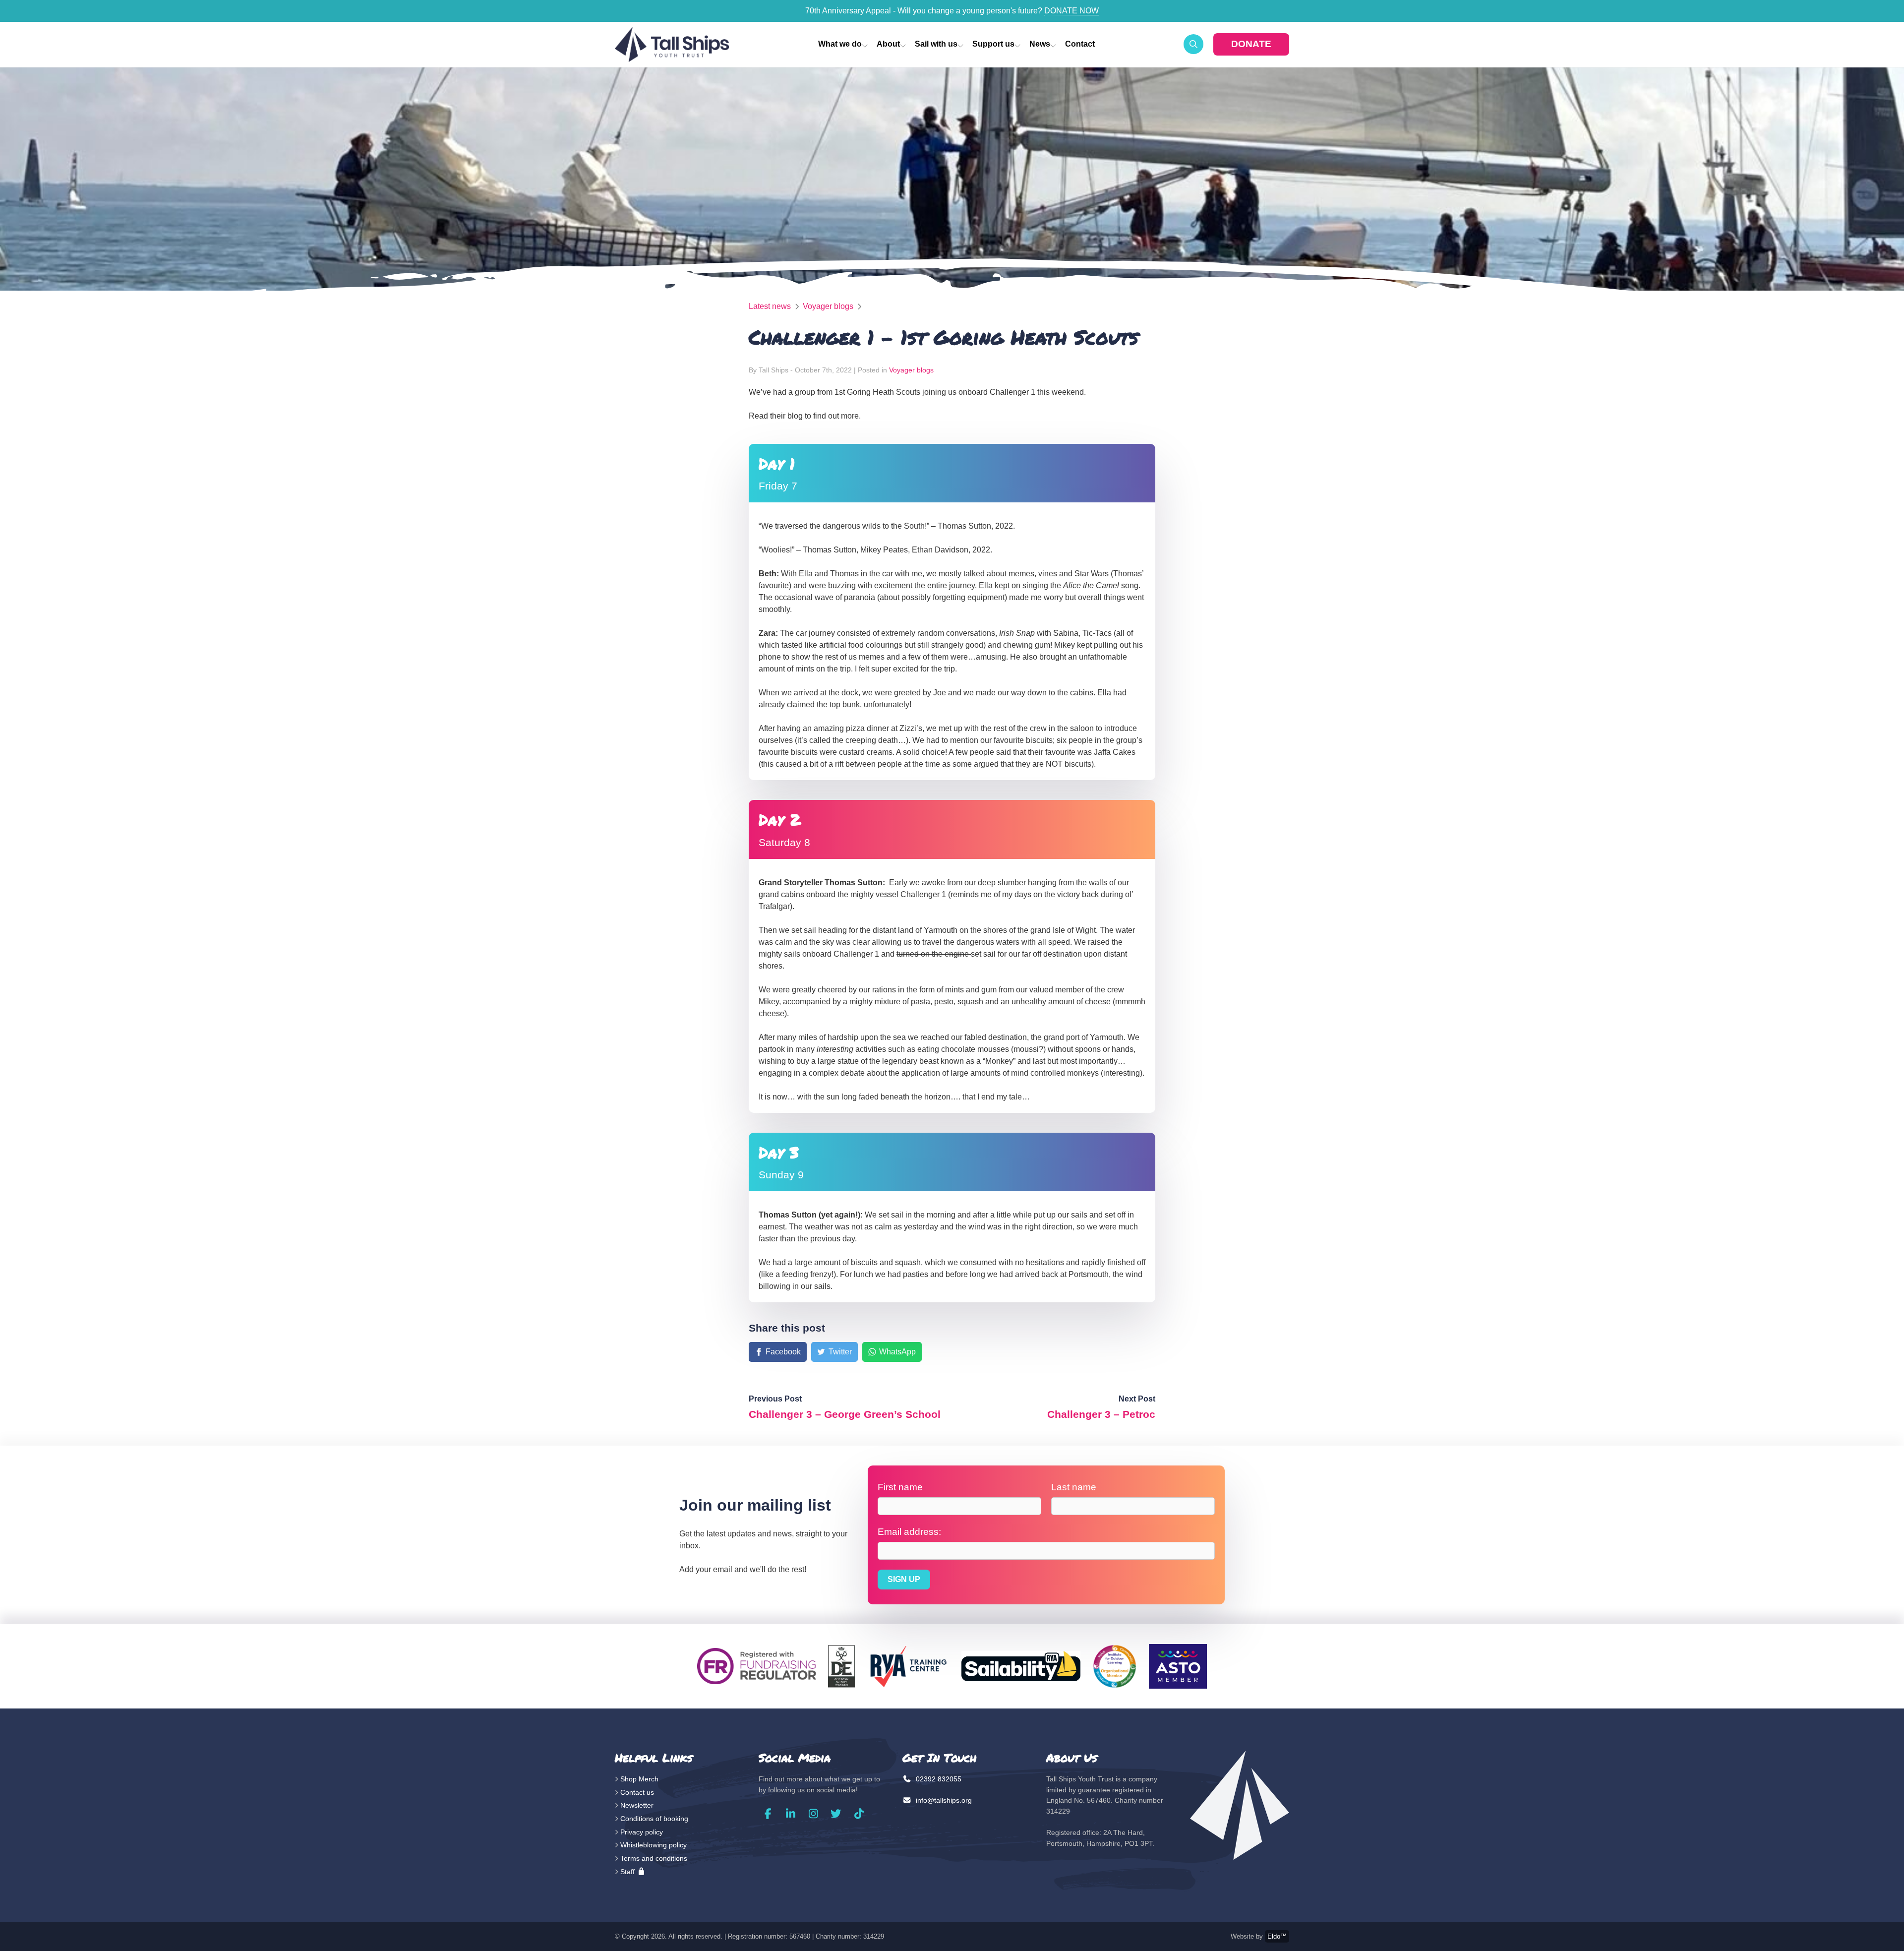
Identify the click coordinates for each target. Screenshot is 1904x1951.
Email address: (909, 1532)
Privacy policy (642, 1832)
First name (900, 1487)
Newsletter (637, 1805)
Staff (628, 1872)
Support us (993, 44)
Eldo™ (1277, 1936)
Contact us (637, 1792)
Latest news (770, 306)
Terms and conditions (654, 1858)
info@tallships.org (943, 1800)
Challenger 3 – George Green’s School (845, 1414)
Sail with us (936, 44)
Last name (1074, 1487)
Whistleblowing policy (654, 1845)
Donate (1251, 44)
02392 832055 (938, 1779)
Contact (1080, 44)
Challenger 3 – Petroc (1101, 1414)
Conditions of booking (654, 1819)
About (888, 44)
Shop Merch (639, 1779)
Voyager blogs (828, 306)
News (1040, 44)
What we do (840, 44)
